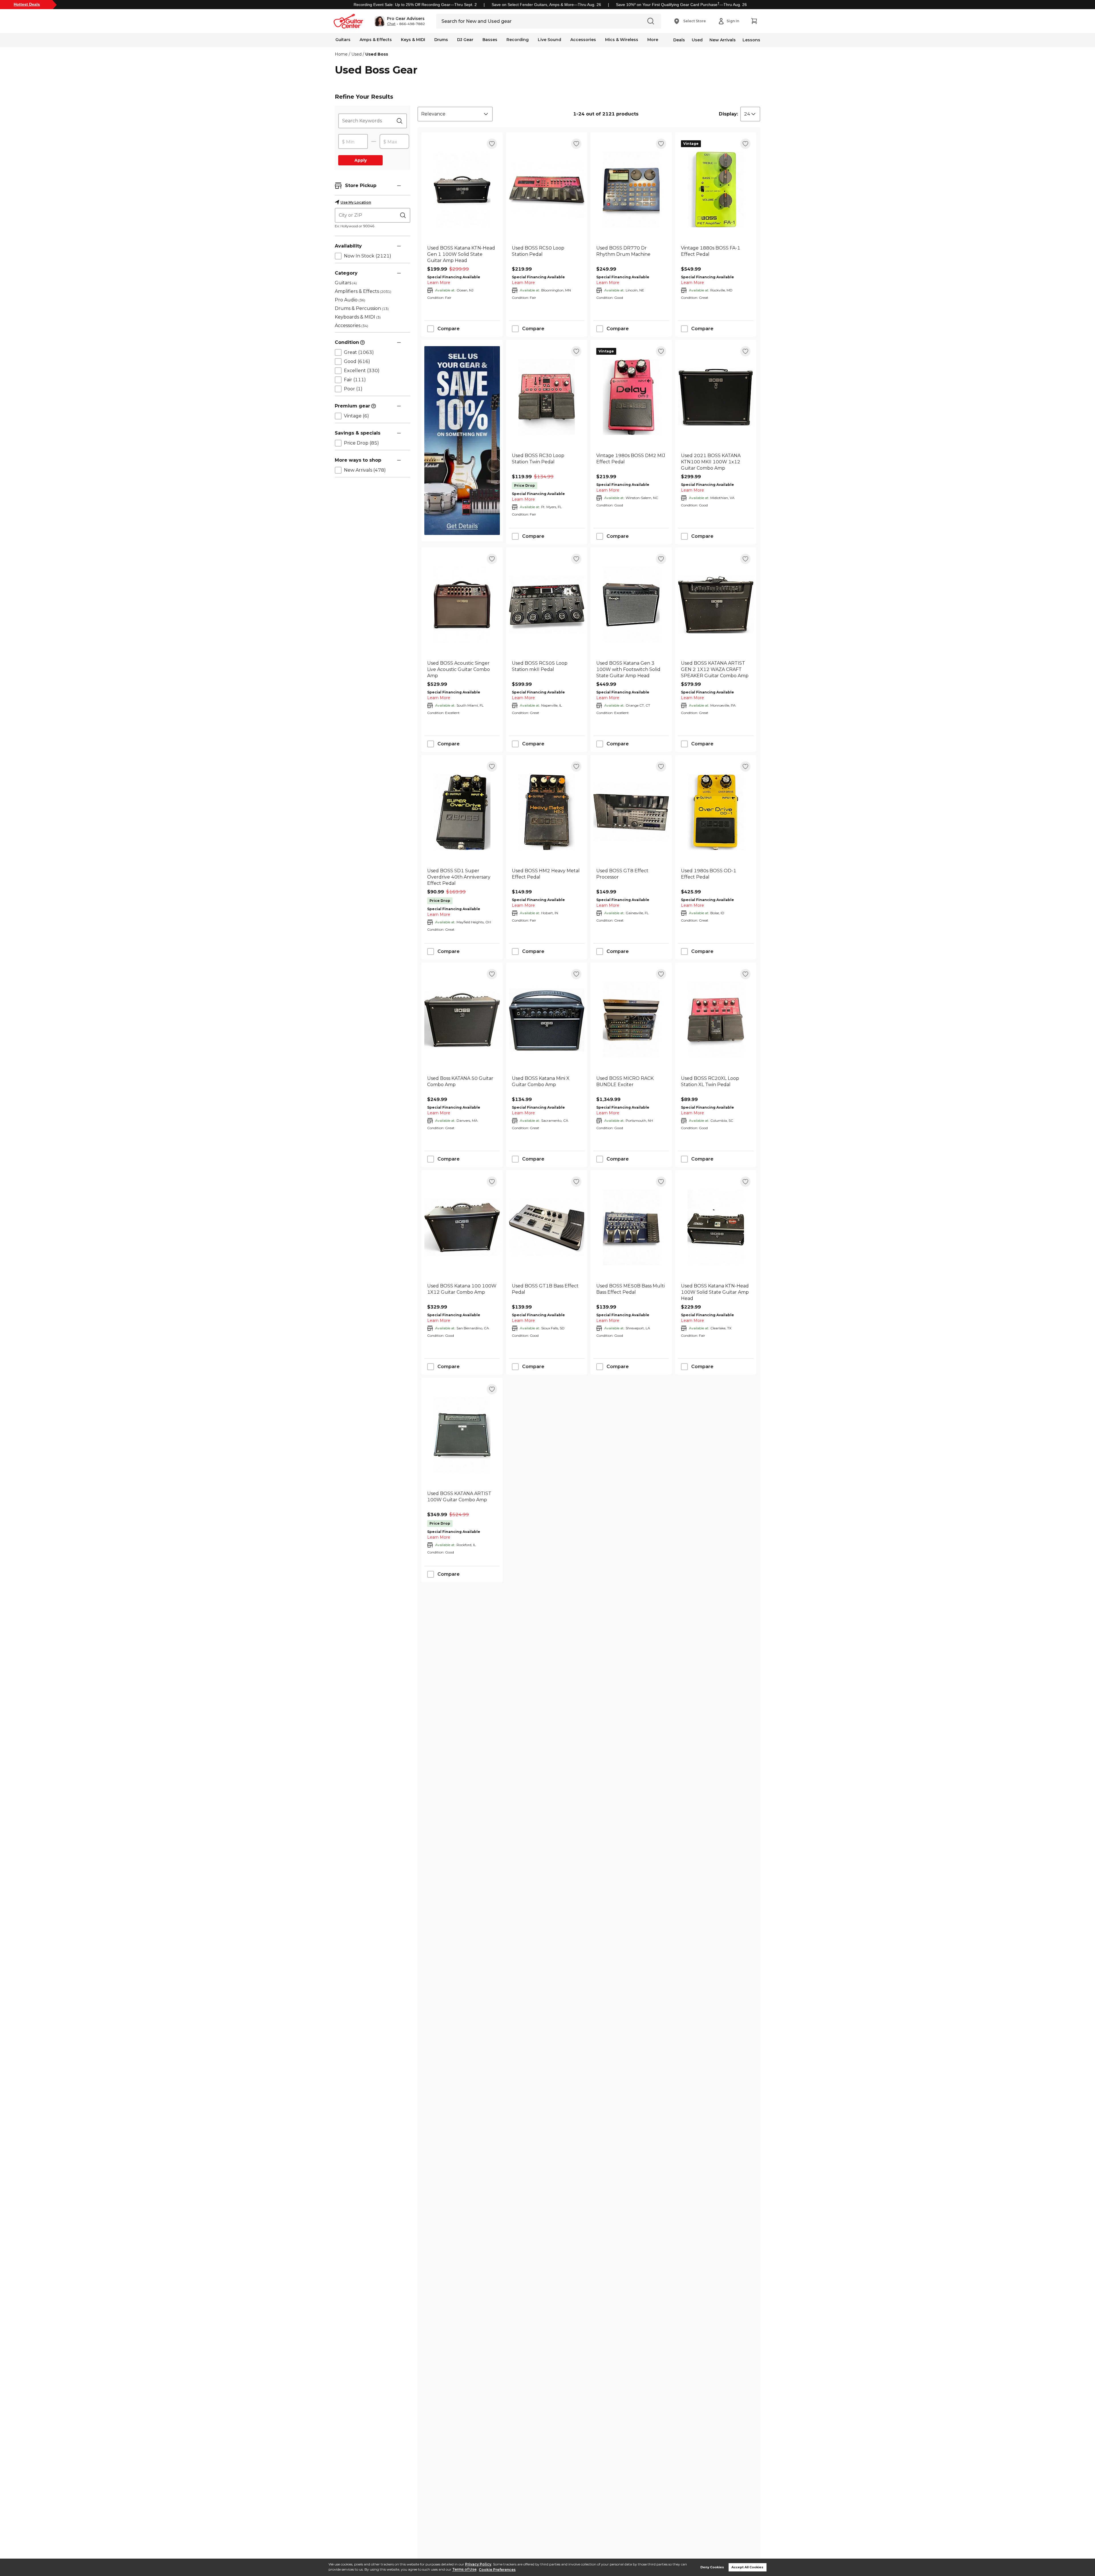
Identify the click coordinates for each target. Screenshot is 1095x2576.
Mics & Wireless (622, 40)
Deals (679, 40)
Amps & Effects (376, 40)
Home (341, 54)
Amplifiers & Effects (363, 291)
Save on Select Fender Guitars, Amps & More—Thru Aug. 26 (546, 5)
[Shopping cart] (754, 21)
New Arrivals (723, 40)
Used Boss (377, 54)
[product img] (462, 189)
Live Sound (549, 40)
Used (697, 40)
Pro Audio (350, 300)
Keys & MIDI (413, 40)
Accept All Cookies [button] (747, 2567)
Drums (441, 40)
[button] (400, 21)
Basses (490, 40)
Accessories (583, 40)
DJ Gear (465, 40)
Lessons (751, 40)
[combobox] (455, 114)
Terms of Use (464, 2570)
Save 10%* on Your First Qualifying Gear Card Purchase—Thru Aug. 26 (681, 5)
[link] (462, 254)
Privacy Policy (478, 2564)
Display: (728, 114)
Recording (518, 40)
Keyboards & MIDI (358, 317)
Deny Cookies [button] (712, 2567)
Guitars (343, 40)
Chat (391, 24)
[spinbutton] (353, 142)
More (653, 40)
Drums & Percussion (362, 308)
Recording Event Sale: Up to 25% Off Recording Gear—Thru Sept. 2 (415, 5)
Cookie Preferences (497, 2570)
